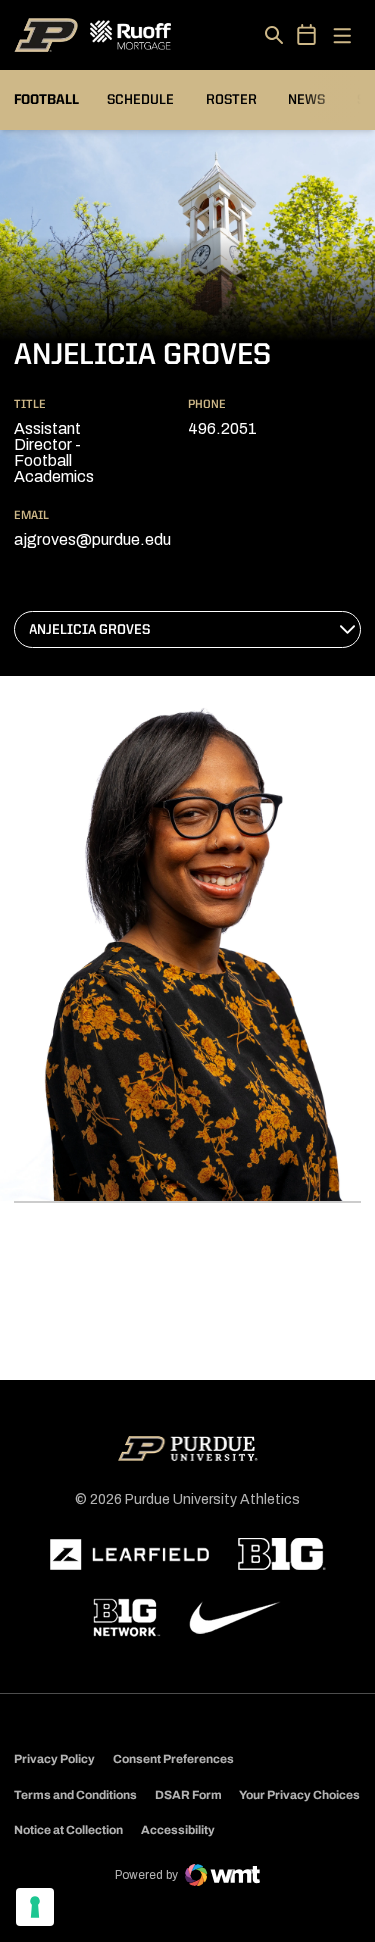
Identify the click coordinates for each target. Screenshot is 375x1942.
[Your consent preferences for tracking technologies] (35, 1907)
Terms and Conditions (75, 1795)
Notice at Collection (68, 1830)
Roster (231, 100)
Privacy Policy (54, 1759)
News (306, 100)
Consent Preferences (173, 1759)
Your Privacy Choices (299, 1795)
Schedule (140, 100)
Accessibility (178, 1829)
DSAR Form (188, 1795)
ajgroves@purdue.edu (92, 539)
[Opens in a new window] (130, 1555)
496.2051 (222, 428)
